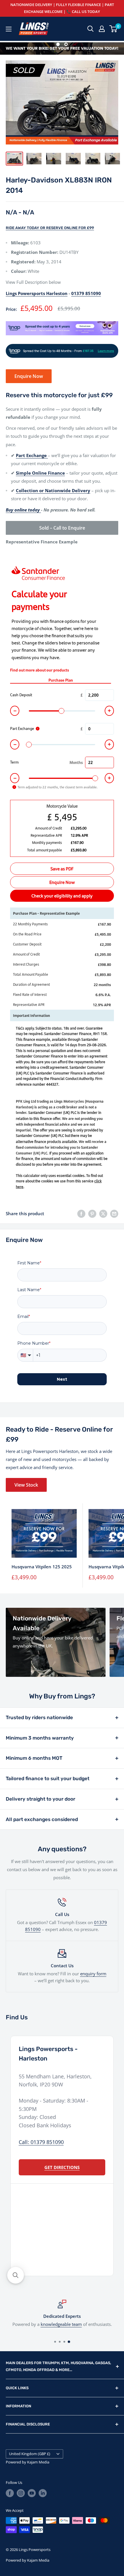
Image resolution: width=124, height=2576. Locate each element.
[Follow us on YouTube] (32, 2493)
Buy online (12, 2324)
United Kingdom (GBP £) (30, 2454)
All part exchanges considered (42, 1819)
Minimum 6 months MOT (34, 1758)
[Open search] (91, 29)
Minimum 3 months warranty (40, 1738)
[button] (16, 2275)
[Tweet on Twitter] (103, 1213)
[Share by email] (114, 1213)
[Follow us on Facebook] (10, 2493)
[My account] (102, 29)
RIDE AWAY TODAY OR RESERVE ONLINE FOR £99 (50, 228)
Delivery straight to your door (41, 1799)
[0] (113, 29)
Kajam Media (38, 2462)
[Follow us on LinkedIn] (43, 2493)
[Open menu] (9, 29)
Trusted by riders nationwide (39, 1717)
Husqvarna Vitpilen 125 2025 (42, 1567)
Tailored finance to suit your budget (48, 1778)
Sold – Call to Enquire (62, 528)
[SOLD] (62, 48)
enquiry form (93, 1974)
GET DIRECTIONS (62, 2167)
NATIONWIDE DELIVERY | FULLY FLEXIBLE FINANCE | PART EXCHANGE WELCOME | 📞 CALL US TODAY (62, 8)
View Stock (26, 1485)
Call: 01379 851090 (41, 2142)
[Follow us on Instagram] (21, 2493)
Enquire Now (29, 376)
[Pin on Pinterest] (92, 1213)
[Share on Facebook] (81, 1213)
